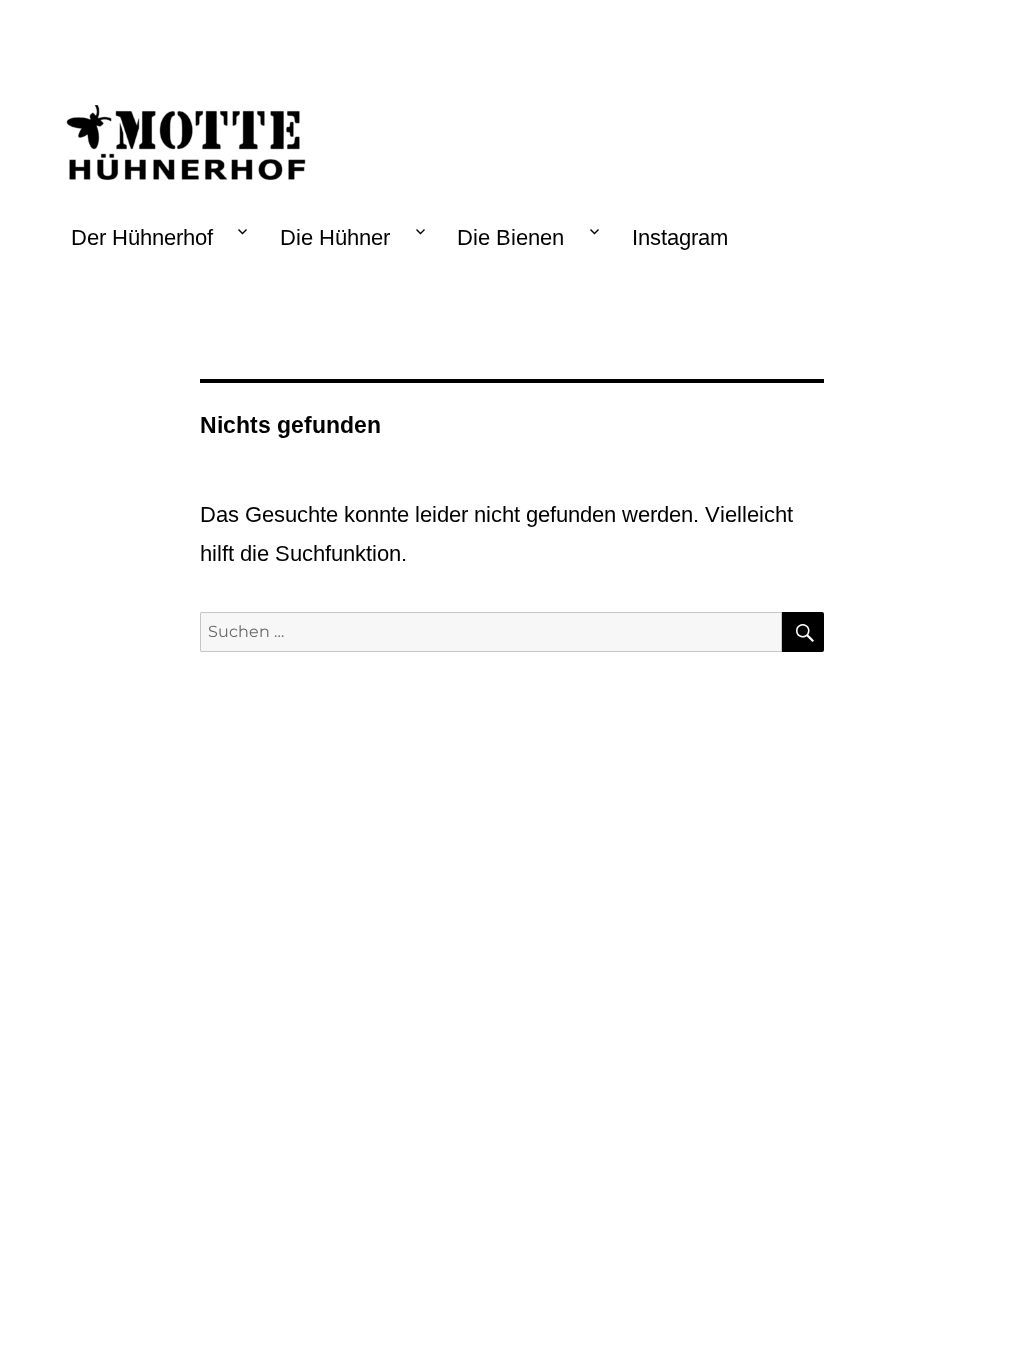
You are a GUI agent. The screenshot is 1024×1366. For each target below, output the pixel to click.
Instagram (680, 237)
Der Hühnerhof (142, 237)
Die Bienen (510, 237)
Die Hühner (335, 237)
